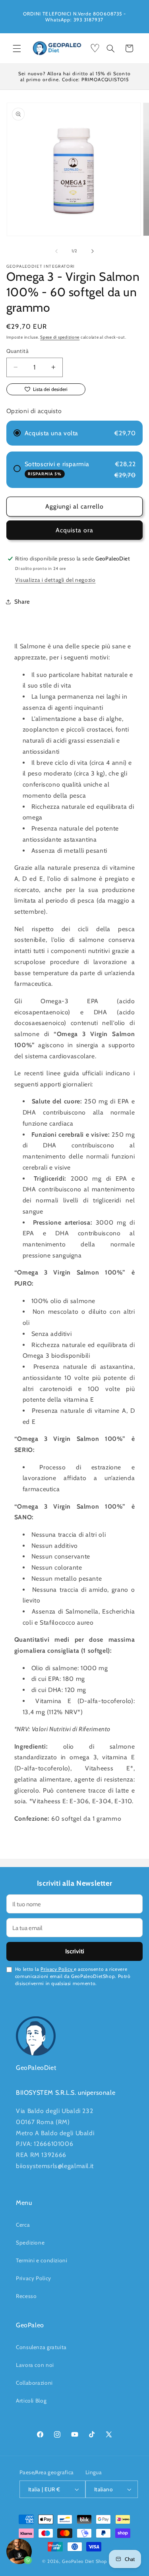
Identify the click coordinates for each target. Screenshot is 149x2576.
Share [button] (22, 602)
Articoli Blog (31, 2401)
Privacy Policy (57, 1969)
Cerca (23, 2225)
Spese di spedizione (60, 337)
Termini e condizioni (42, 2260)
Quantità (17, 351)
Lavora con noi (35, 2365)
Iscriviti (75, 1951)
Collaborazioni (34, 2383)
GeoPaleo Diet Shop (84, 2561)
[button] (17, 48)
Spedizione (30, 2243)
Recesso (26, 2296)
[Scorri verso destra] (93, 251)
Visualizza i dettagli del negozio (55, 580)
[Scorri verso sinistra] (56, 251)
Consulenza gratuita (41, 2347)
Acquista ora (75, 530)
